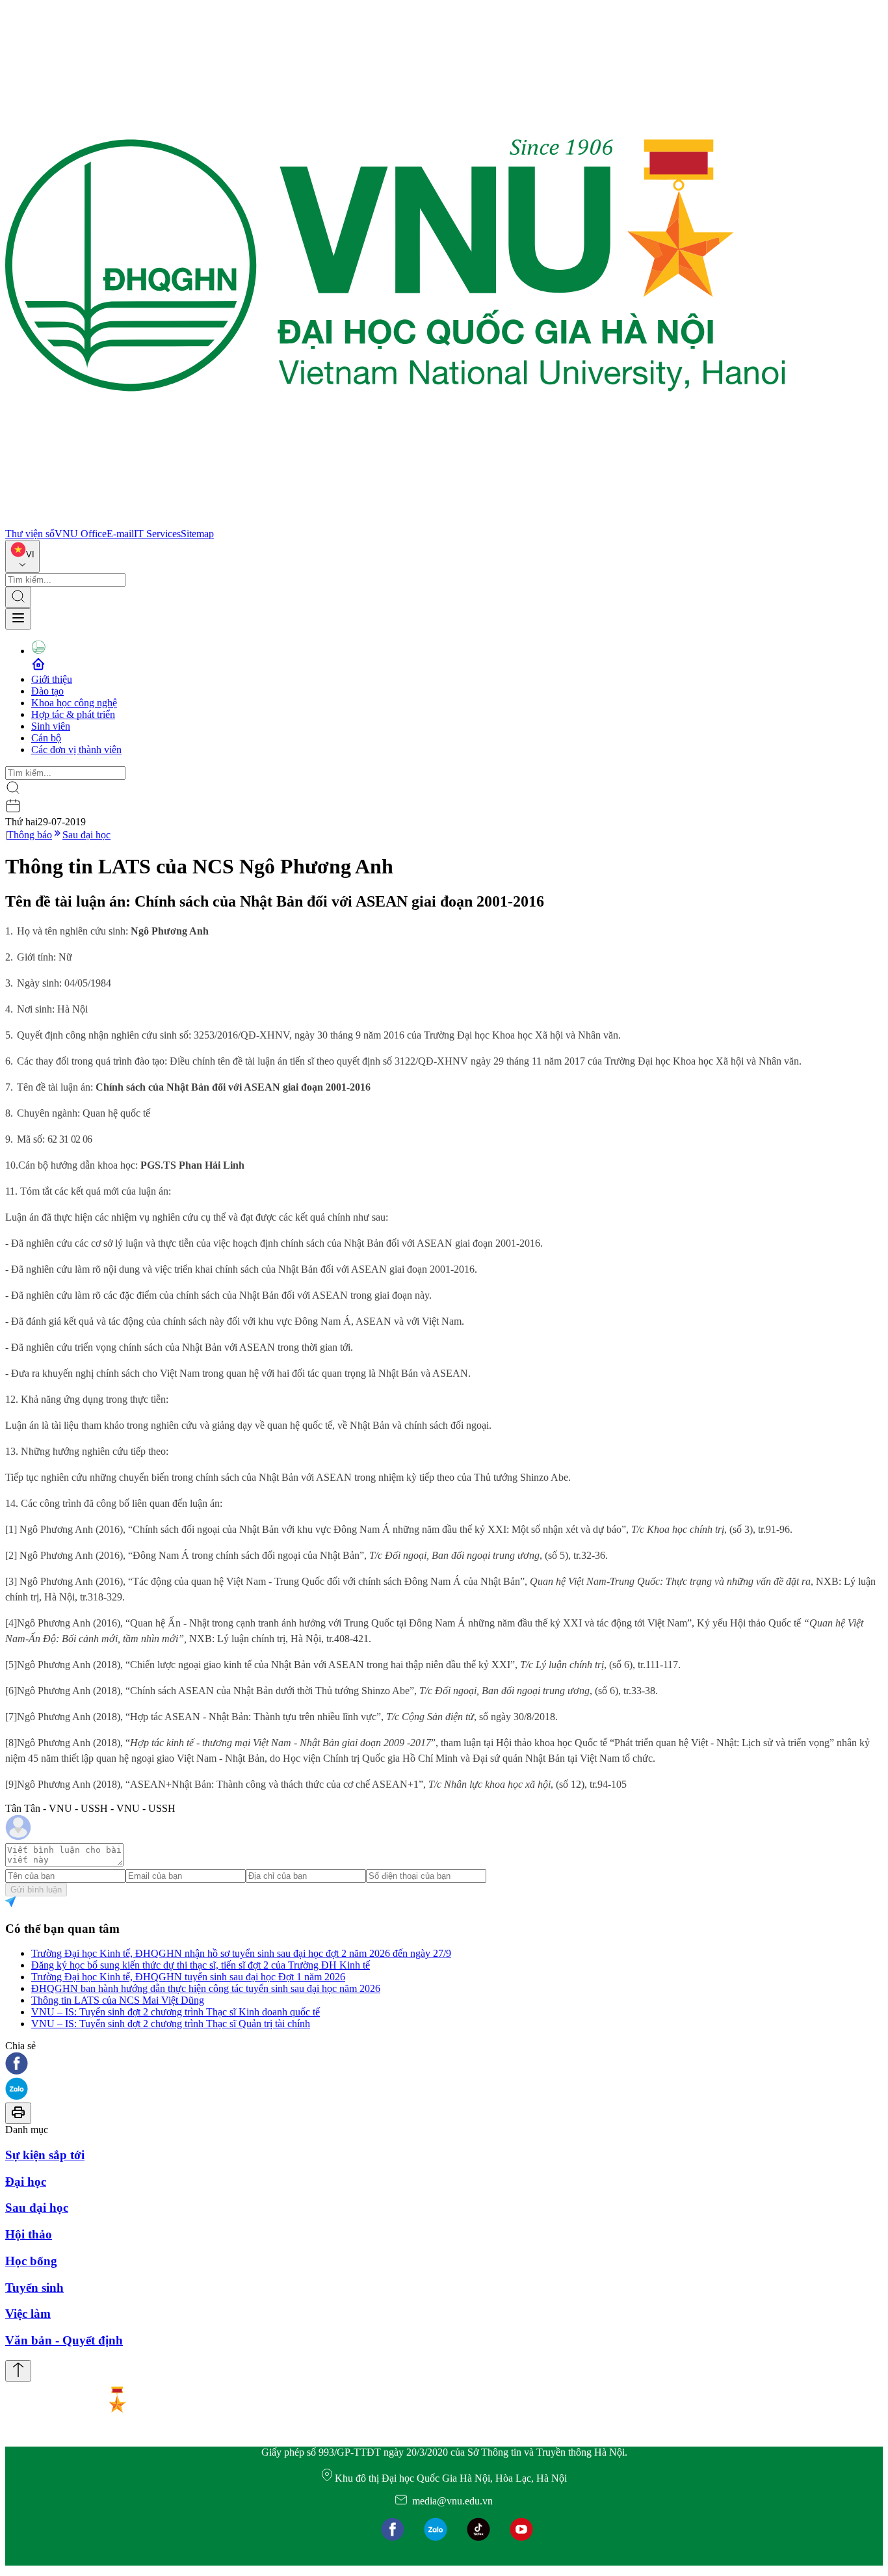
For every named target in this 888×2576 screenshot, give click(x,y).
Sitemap (197, 534)
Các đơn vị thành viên (76, 750)
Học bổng (31, 2261)
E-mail (120, 534)
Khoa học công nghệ (74, 703)
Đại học (26, 2182)
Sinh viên (51, 726)
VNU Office (81, 534)
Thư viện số (30, 534)
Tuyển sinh (34, 2288)
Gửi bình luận (36, 1890)
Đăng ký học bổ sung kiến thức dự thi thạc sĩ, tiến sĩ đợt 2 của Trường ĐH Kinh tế (201, 1965)
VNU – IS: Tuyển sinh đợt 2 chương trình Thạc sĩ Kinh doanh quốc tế (176, 2012)
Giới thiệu (52, 679)
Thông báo (30, 835)
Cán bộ (46, 738)
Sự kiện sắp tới (45, 2155)
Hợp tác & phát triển (73, 714)
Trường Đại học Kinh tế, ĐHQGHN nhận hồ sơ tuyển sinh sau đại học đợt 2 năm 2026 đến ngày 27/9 (241, 1953)
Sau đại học (86, 835)
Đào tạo (47, 691)
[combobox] (22, 556)
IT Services (157, 534)
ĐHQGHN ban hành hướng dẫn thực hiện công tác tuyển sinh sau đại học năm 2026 (206, 1988)
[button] (444, 2065)
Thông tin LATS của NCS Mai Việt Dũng (118, 2000)
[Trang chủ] (395, 522)
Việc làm (28, 2314)
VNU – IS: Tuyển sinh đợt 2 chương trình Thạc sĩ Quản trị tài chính (171, 2024)
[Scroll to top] (18, 2371)
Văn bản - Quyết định (64, 2340)
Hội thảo (29, 2234)
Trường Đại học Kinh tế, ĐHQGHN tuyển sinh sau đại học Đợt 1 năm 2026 (188, 1977)
